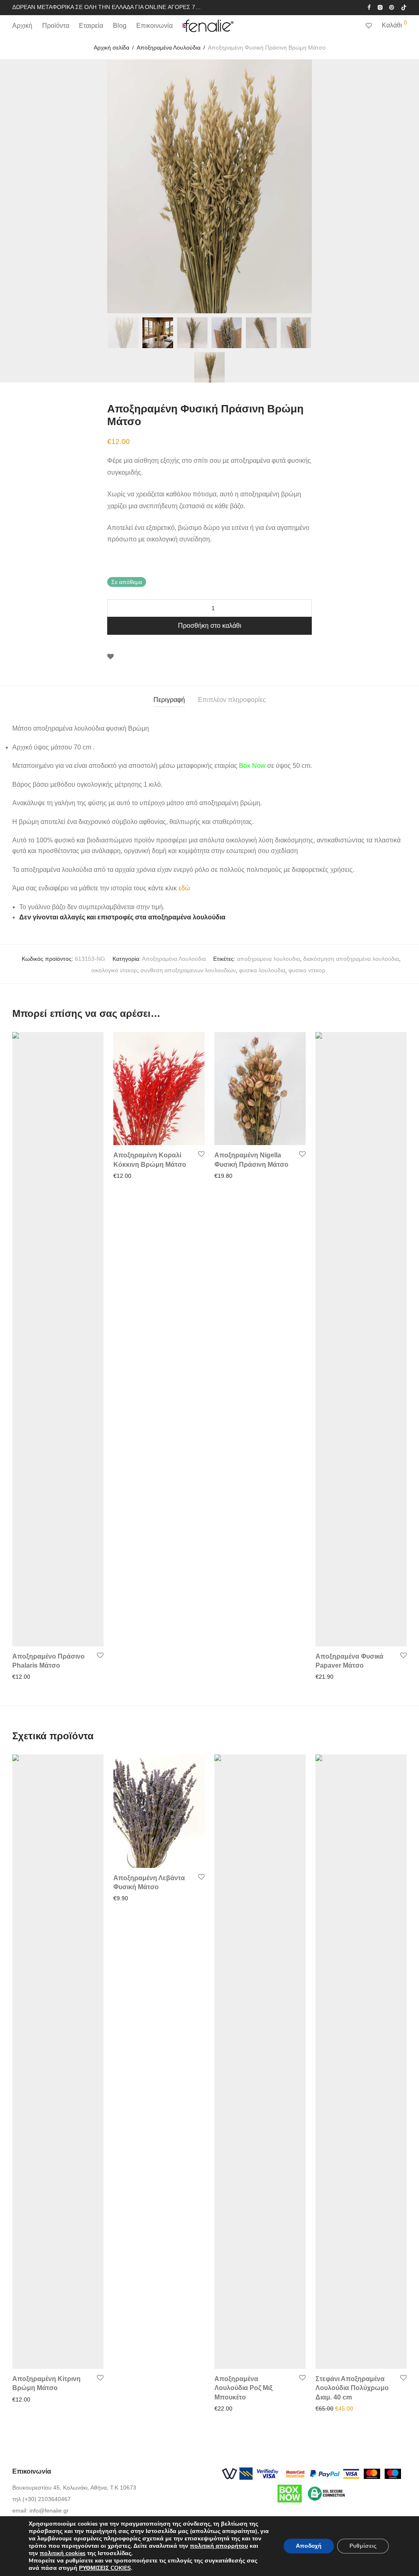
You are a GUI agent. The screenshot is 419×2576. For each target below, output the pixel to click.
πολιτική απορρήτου (219, 2546)
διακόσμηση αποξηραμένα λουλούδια (351, 959)
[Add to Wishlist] (110, 657)
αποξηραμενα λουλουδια (268, 959)
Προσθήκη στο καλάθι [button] (38, 1677)
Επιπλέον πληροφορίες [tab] (232, 700)
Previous (14, 186)
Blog (120, 26)
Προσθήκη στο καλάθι (210, 626)
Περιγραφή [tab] (169, 700)
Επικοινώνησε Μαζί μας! (243, 1176)
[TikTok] (404, 7)
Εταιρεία (91, 26)
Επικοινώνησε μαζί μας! (343, 2408)
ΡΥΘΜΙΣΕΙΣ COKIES (105, 2568)
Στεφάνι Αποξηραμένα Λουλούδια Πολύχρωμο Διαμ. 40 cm (352, 2388)
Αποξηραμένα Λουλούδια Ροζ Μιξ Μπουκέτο (243, 2388)
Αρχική (22, 26)
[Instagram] (380, 7)
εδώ (184, 888)
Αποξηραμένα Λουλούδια (169, 48)
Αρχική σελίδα (112, 48)
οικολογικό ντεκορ (114, 970)
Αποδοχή (309, 2546)
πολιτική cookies (63, 2553)
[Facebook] (369, 7)
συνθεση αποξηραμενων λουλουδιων (188, 970)
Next (405, 186)
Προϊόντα (56, 26)
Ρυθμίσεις (363, 2546)
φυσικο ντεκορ (307, 970)
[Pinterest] (392, 7)
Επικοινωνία (154, 26)
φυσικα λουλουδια (262, 970)
